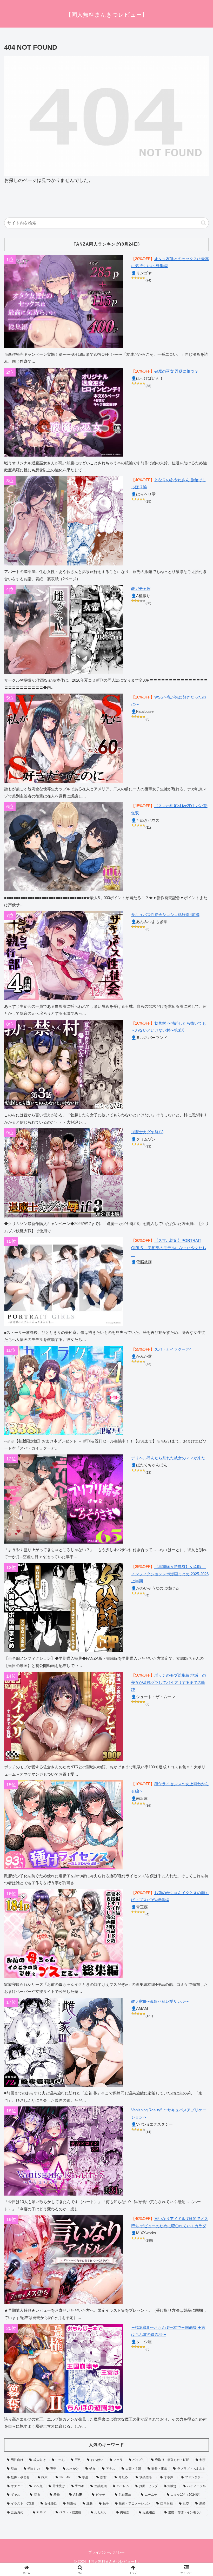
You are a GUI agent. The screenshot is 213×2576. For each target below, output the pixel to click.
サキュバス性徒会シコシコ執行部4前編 (165, 915)
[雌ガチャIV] (64, 630)
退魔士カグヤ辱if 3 (147, 1132)
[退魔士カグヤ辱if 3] (64, 1173)
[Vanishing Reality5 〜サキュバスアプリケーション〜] (64, 2151)
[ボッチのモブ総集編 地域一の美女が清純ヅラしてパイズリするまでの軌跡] (64, 1716)
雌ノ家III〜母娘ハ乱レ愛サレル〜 (160, 2001)
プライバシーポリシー (106, 2552)
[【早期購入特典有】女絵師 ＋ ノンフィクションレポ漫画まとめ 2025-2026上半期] (64, 1608)
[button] (204, 223)
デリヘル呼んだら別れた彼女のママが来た (168, 1458)
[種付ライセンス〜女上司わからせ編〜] (64, 1825)
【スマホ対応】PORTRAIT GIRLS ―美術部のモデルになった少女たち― (169, 1248)
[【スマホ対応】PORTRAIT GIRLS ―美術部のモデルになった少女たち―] (64, 1282)
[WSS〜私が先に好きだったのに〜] (64, 738)
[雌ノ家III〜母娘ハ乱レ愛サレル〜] (64, 2042)
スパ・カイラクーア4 (173, 1349)
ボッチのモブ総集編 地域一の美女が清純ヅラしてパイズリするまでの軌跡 (169, 1682)
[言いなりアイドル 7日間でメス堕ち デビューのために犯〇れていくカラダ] (64, 2260)
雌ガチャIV (141, 588)
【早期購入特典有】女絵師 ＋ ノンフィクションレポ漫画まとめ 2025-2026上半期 (170, 1574)
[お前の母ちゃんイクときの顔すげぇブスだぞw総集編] (64, 1934)
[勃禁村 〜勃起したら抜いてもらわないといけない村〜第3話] (64, 1064)
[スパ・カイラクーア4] (64, 1390)
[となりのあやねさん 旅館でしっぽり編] (64, 521)
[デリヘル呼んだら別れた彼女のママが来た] (64, 1499)
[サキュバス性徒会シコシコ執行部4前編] (64, 956)
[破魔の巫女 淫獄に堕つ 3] (64, 412)
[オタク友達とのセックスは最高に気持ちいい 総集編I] (64, 302)
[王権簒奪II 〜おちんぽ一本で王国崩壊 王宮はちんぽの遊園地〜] (64, 2369)
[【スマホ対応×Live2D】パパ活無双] (64, 847)
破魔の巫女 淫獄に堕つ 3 (176, 371)
